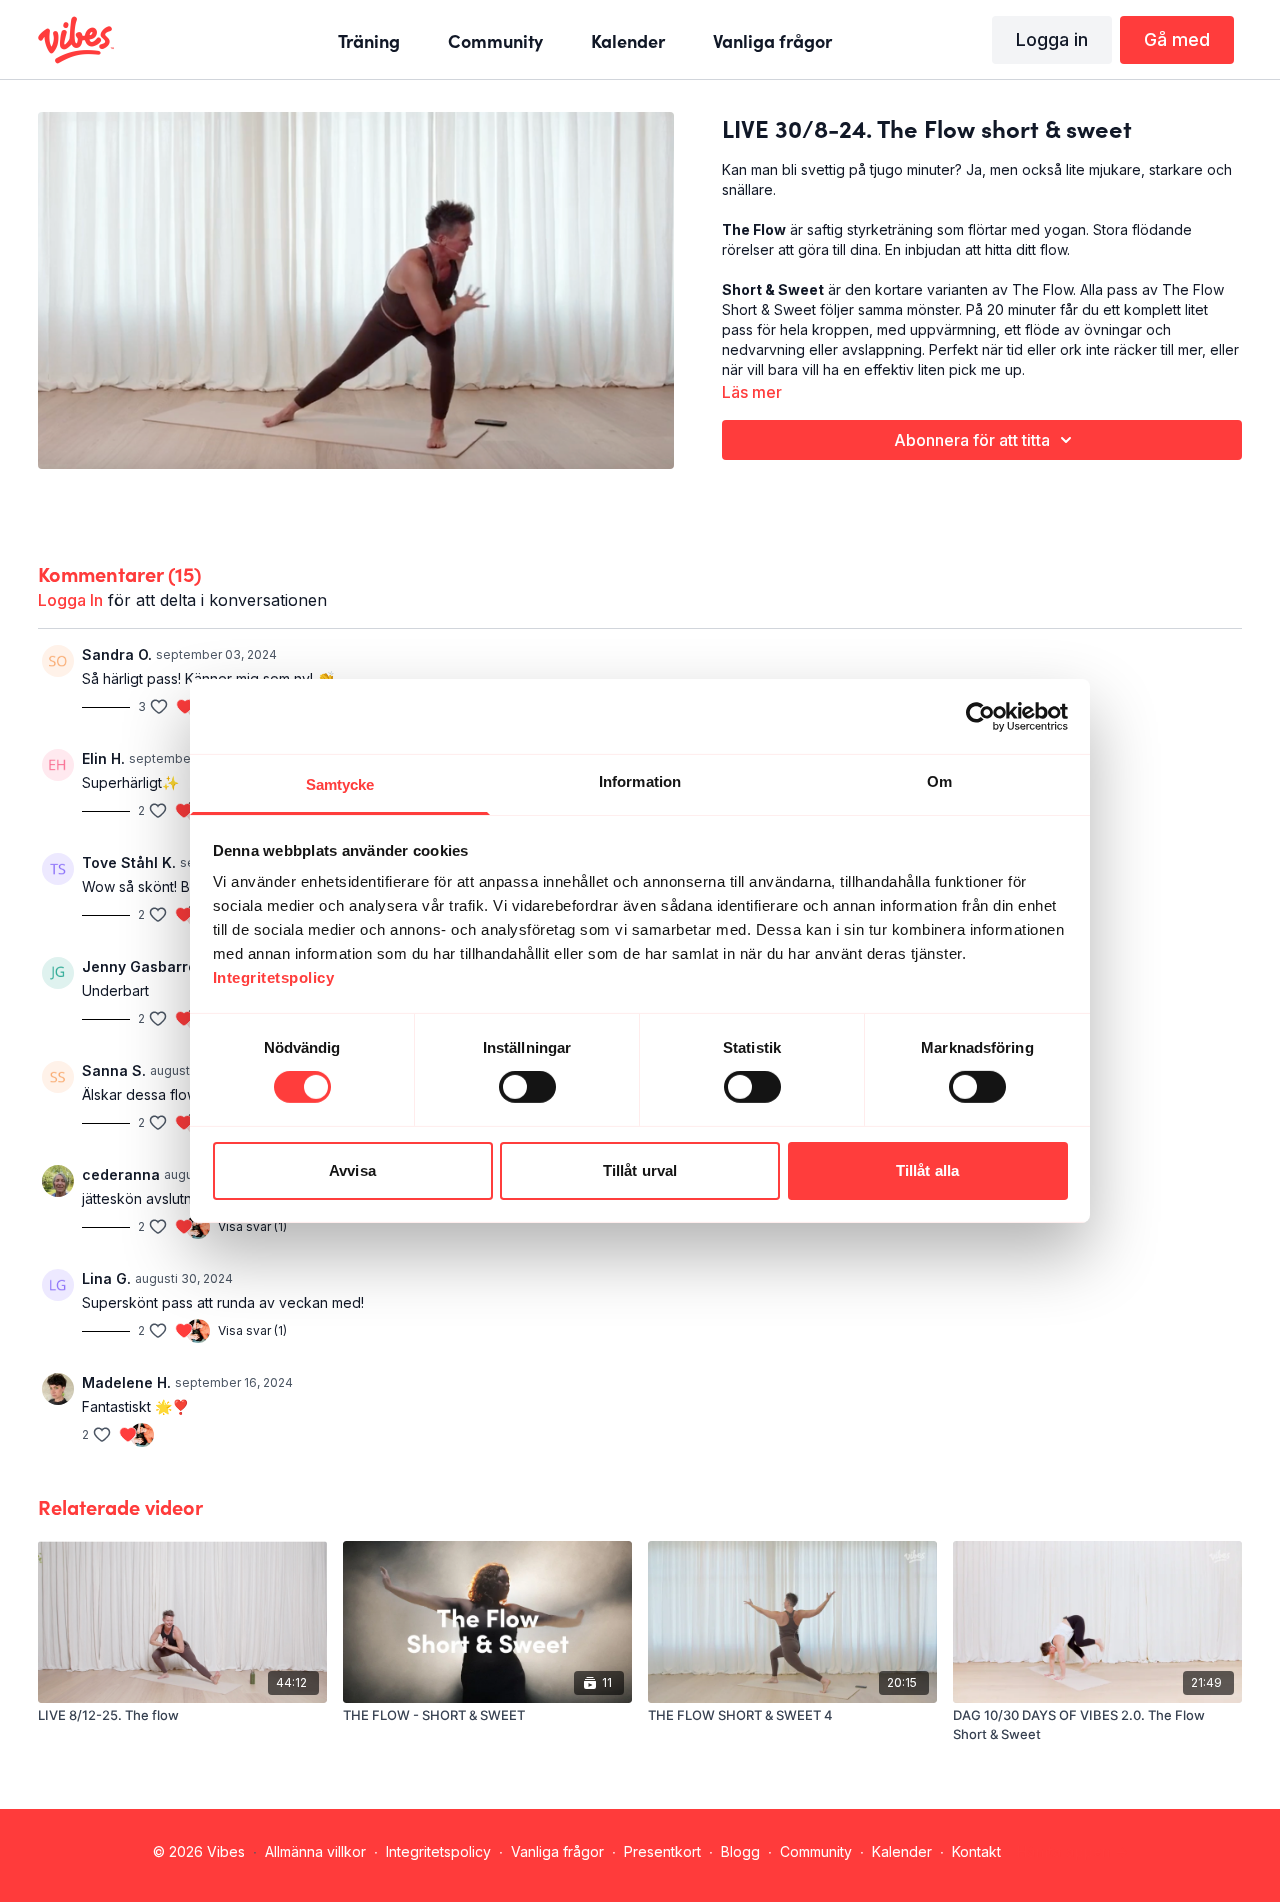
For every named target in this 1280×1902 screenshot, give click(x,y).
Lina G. (106, 1278)
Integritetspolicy (438, 1851)
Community (816, 1851)
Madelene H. (126, 1382)
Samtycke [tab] (340, 784)
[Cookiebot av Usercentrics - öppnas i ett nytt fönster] (980, 716)
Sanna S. (114, 1070)
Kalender (902, 1851)
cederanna (121, 1174)
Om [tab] (939, 781)
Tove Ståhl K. (129, 862)
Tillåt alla (927, 1170)
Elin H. (103, 758)
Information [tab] (640, 781)
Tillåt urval (640, 1170)
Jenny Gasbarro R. (148, 966)
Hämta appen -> (1072, 1851)
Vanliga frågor (557, 1851)
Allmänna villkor (315, 1851)
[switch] (527, 1087)
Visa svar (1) (252, 1226)
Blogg (740, 1851)
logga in (70, 600)
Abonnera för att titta (972, 440)
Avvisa (352, 1170)
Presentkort (662, 1851)
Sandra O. (117, 654)
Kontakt (976, 1851)
